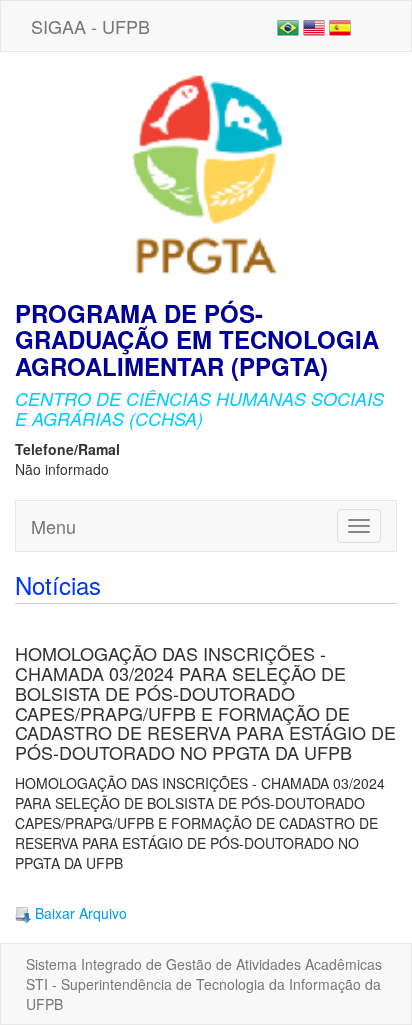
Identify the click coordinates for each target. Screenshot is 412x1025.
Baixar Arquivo (79, 913)
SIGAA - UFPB (90, 26)
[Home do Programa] (206, 174)
